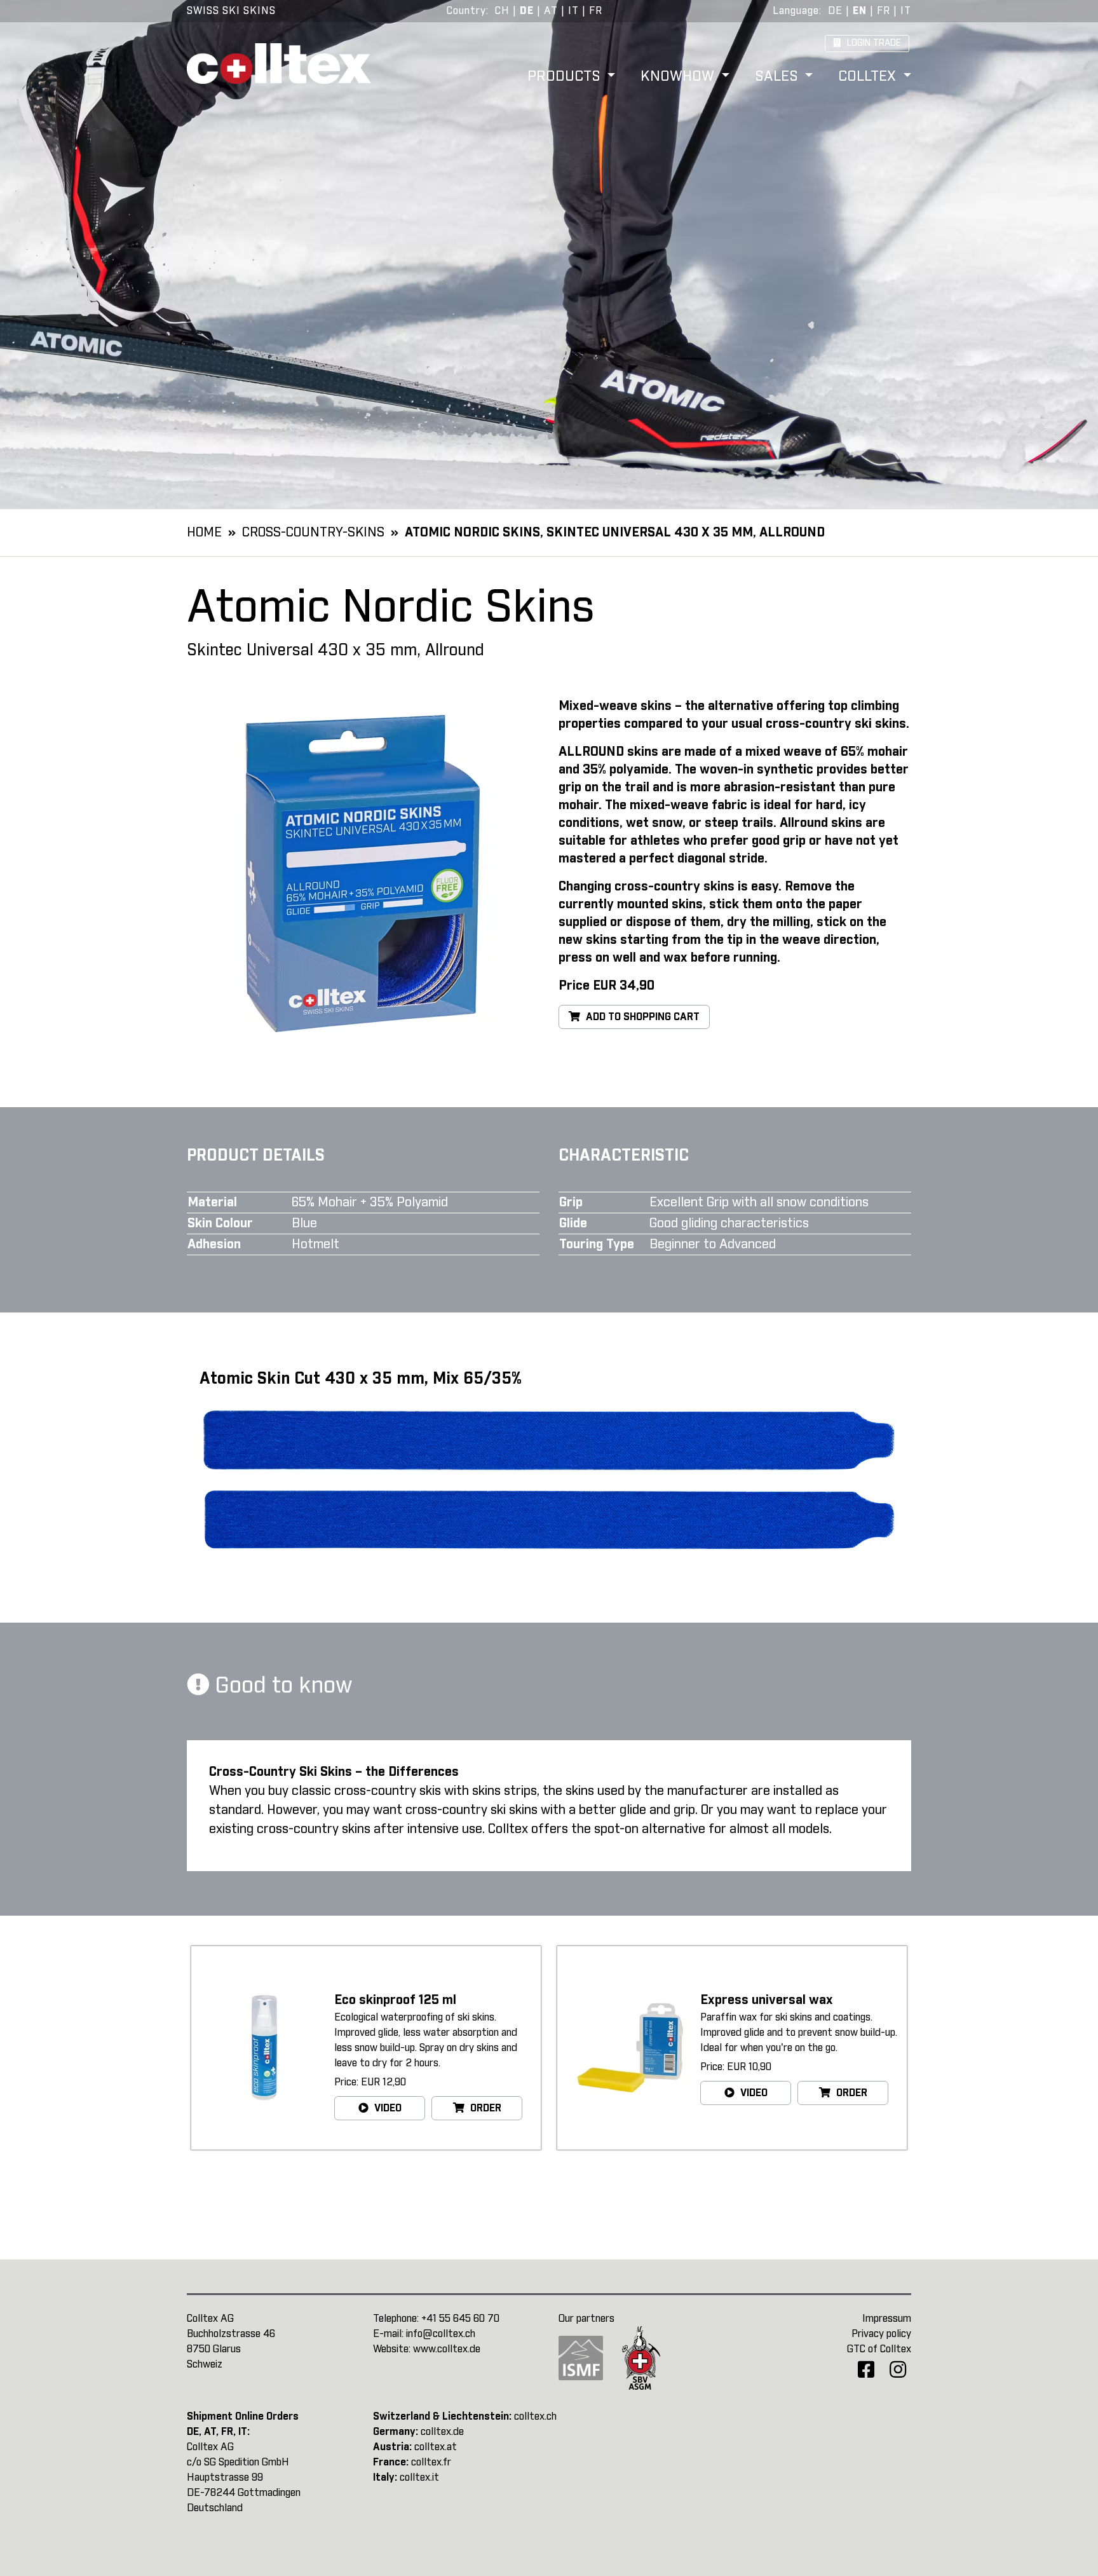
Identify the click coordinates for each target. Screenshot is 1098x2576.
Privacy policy (881, 2334)
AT (551, 11)
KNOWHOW (679, 77)
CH (502, 11)
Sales (778, 77)
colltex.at (436, 2447)
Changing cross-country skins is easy (668, 887)
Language (796, 11)
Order (485, 2108)
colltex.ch (535, 2416)
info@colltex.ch (441, 2334)
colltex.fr (431, 2462)
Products (566, 77)
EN (860, 11)
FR (596, 11)
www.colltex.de (447, 2349)
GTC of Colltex (879, 2349)
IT (573, 11)
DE (527, 11)
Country (466, 11)
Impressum (887, 2319)
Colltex (869, 77)
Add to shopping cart (641, 1017)
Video (387, 2108)
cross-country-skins (313, 533)
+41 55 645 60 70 (460, 2319)
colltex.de (442, 2432)
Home (204, 533)
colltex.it (419, 2477)
